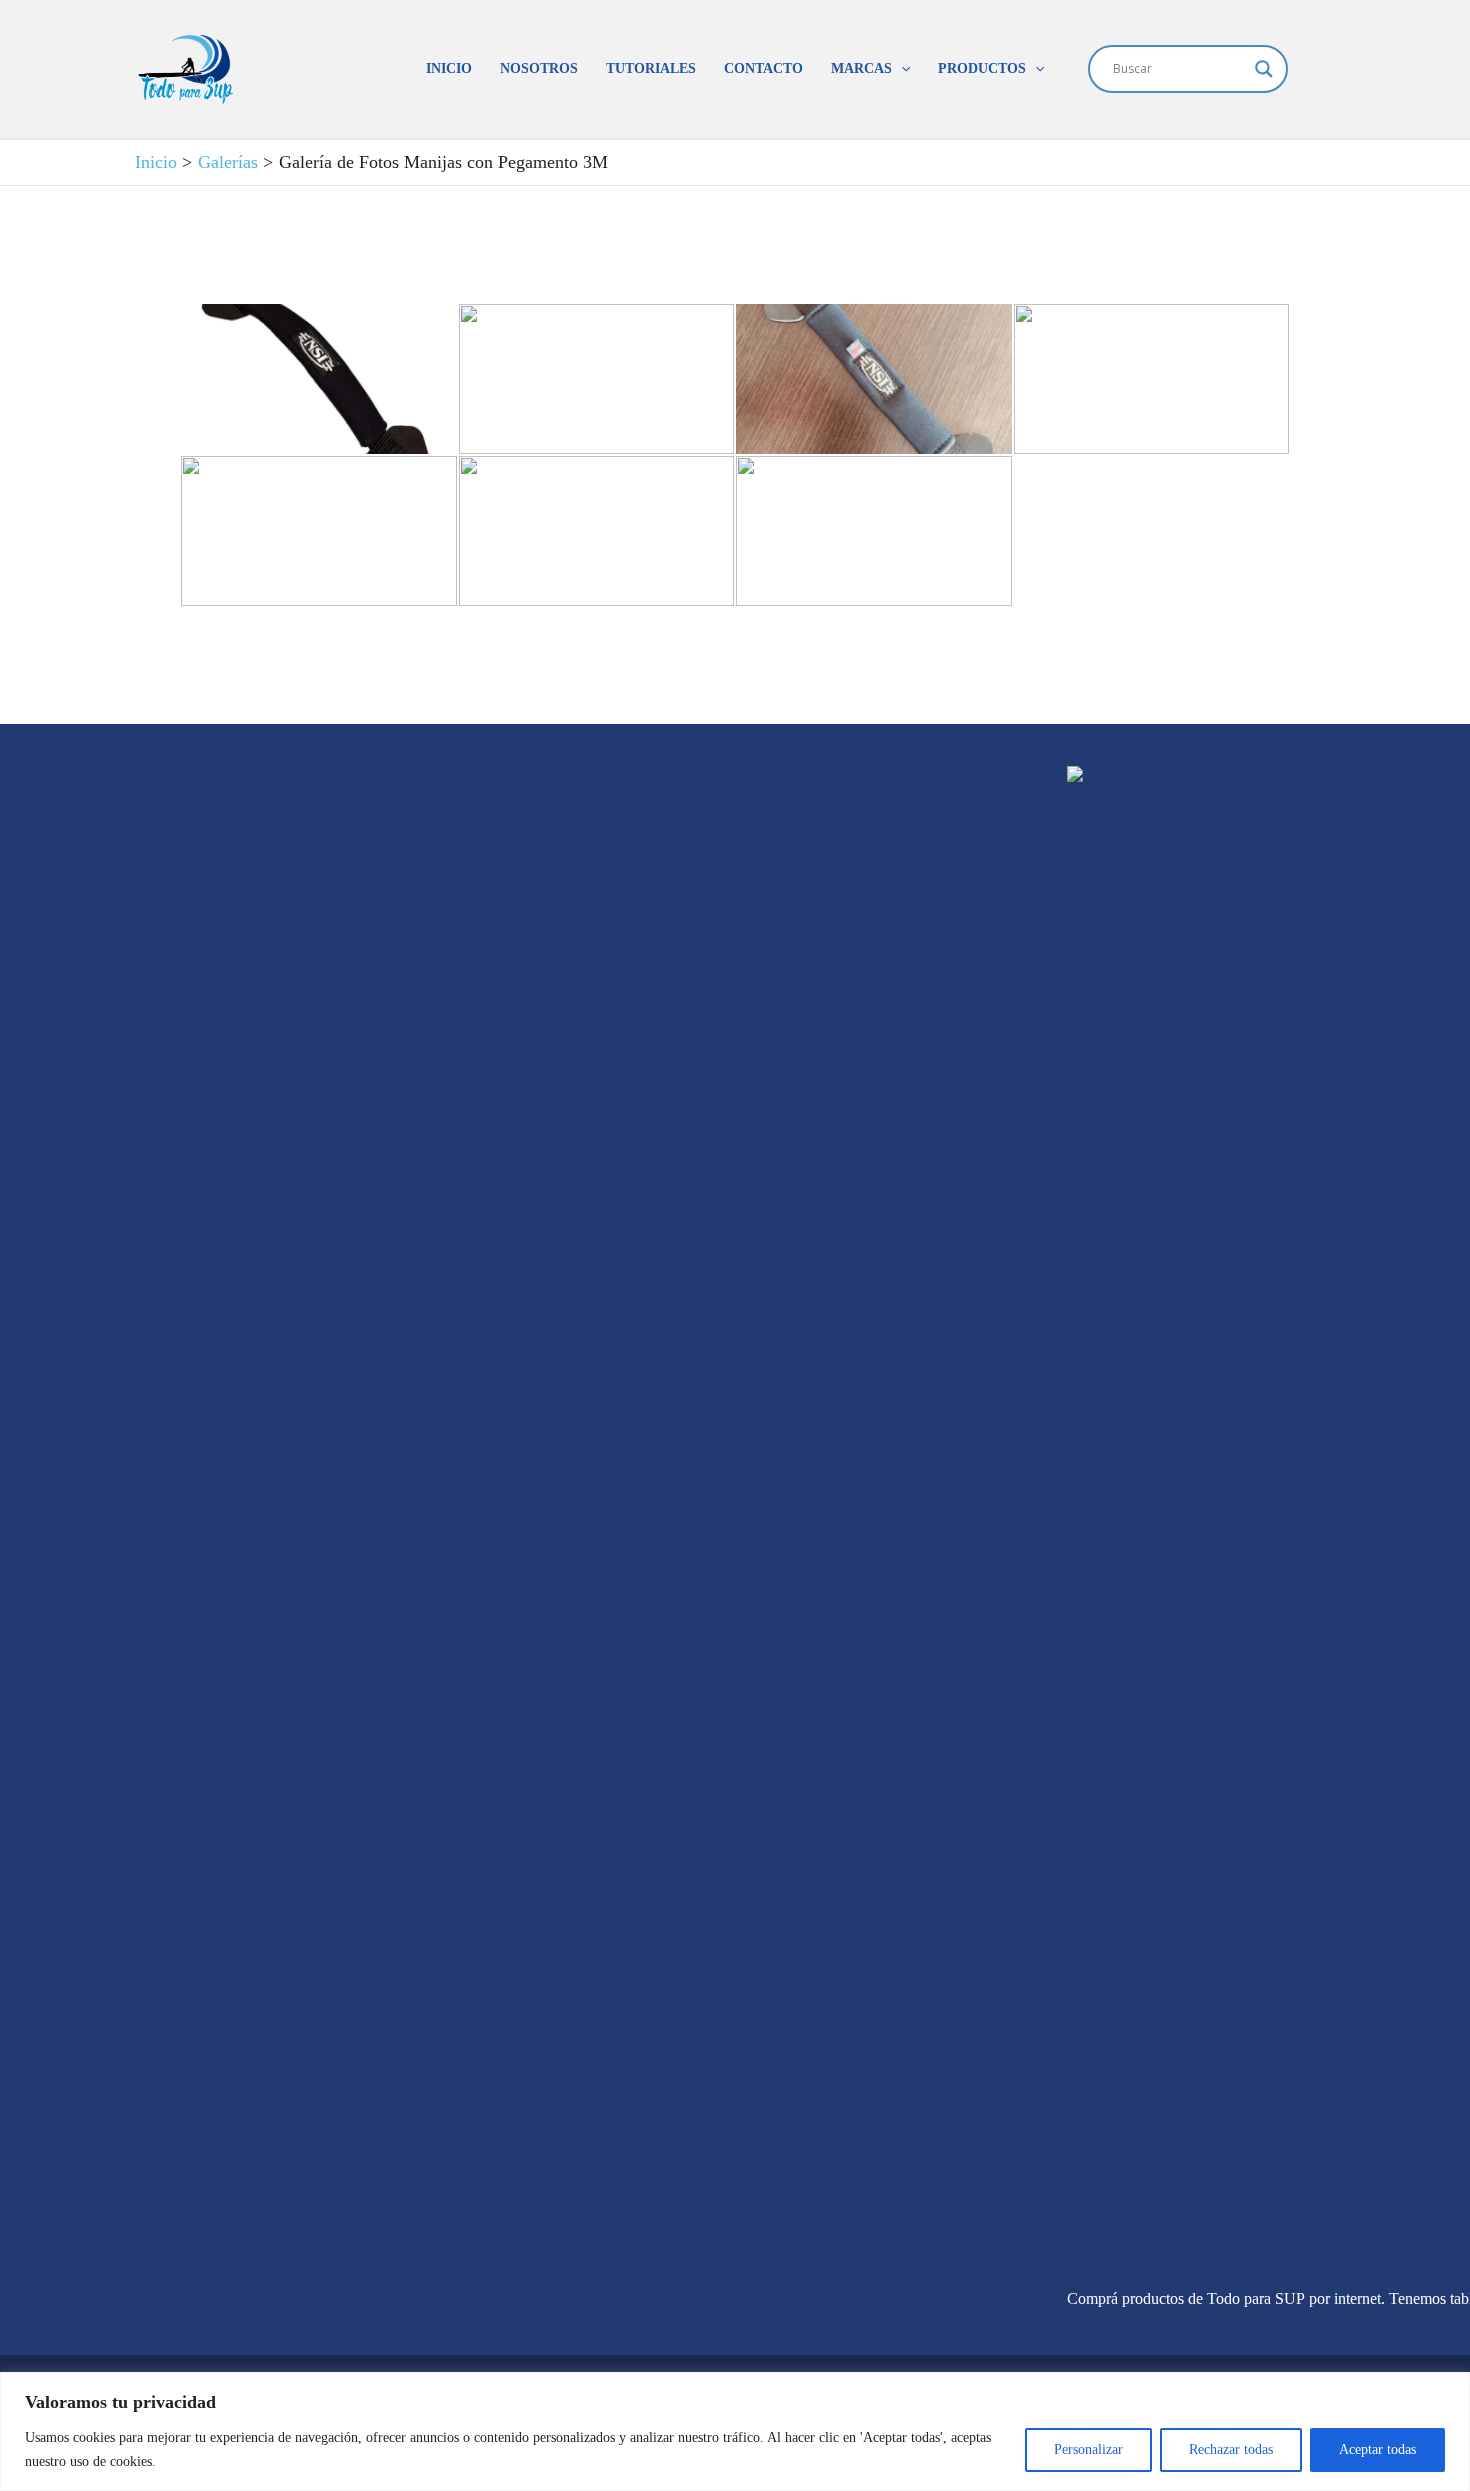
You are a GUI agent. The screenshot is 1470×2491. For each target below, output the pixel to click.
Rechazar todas (1231, 2449)
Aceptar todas (1377, 2449)
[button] (901, 69)
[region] (735, 2431)
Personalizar (1088, 2449)
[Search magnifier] (1264, 69)
